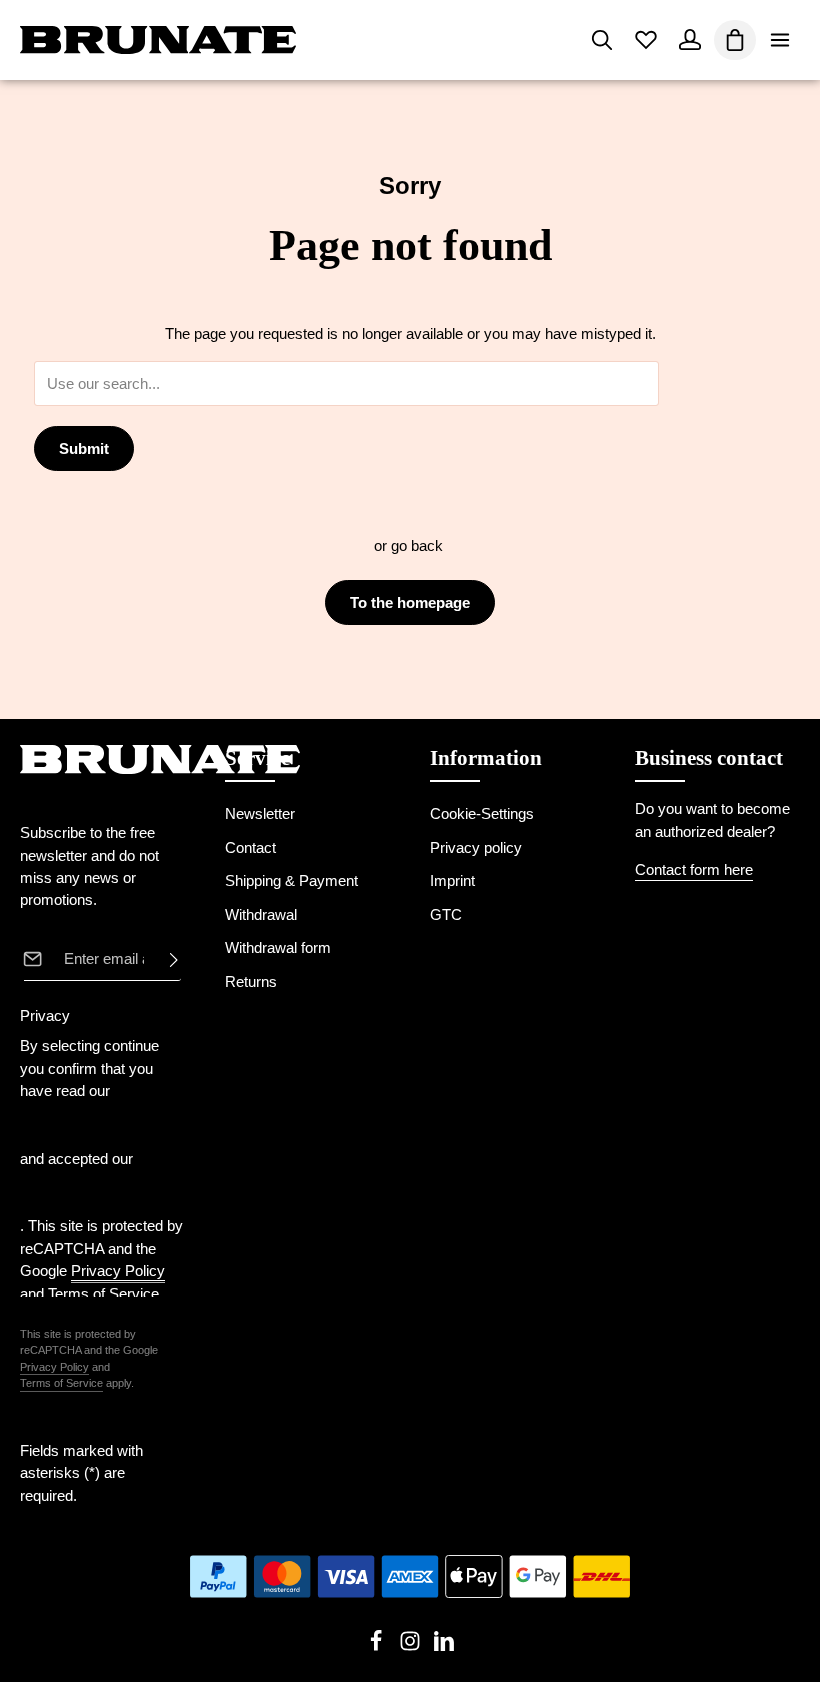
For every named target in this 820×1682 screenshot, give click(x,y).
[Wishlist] (646, 40)
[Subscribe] (168, 959)
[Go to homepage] (158, 40)
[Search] (602, 40)
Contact (250, 848)
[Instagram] (412, 1647)
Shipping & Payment (291, 881)
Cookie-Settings (482, 814)
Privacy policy (476, 848)
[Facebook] (378, 1647)
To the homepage (410, 602)
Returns (251, 982)
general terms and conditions (79, 1192)
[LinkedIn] (444, 1647)
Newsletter (260, 814)
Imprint (452, 881)
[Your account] (690, 40)
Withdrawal (261, 915)
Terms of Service (61, 1383)
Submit (84, 448)
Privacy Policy (54, 1367)
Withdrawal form (278, 948)
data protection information (68, 1125)
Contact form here (694, 870)
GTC (446, 915)
